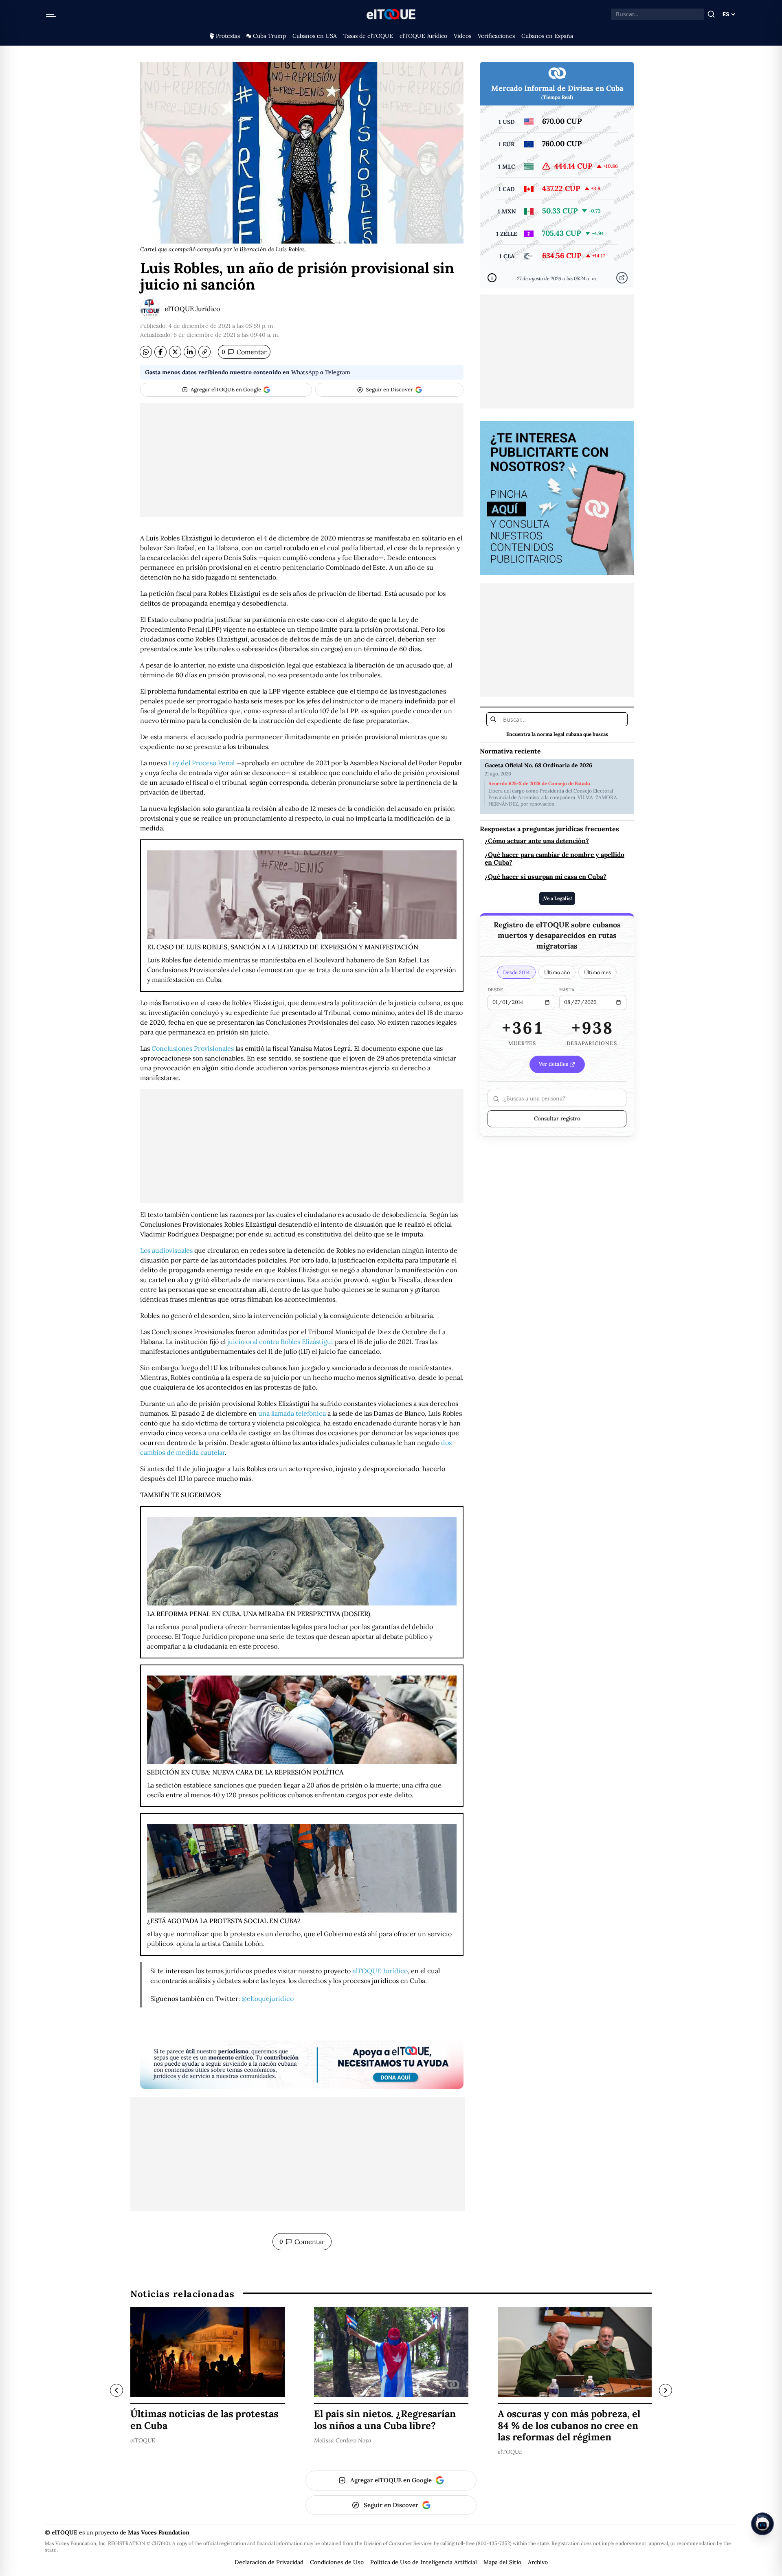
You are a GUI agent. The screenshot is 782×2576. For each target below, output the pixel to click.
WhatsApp (305, 372)
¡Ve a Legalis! (557, 898)
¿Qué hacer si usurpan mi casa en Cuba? (546, 877)
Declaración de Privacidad (269, 2562)
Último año (557, 973)
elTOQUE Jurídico (423, 36)
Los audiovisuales (166, 1250)
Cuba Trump (269, 36)
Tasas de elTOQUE (368, 36)
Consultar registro (557, 1119)
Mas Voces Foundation (159, 2532)
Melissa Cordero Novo (343, 2440)
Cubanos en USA (315, 36)
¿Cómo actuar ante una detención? (537, 841)
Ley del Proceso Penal (202, 763)
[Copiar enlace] (204, 352)
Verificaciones (496, 36)
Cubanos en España (547, 36)
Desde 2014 (516, 973)
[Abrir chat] (762, 2524)
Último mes (597, 973)
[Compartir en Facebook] (160, 352)
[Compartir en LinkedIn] (190, 352)
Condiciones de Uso (337, 2562)
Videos (462, 36)
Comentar (244, 352)
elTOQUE (143, 2440)
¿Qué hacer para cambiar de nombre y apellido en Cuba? (555, 859)
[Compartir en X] (175, 352)
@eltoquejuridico (268, 1998)
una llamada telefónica (292, 1413)
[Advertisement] (302, 460)
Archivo (538, 2562)
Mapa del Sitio (502, 2562)
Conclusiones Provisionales (193, 1048)
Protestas (228, 36)
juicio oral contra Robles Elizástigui (280, 1342)
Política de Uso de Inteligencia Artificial (424, 2562)
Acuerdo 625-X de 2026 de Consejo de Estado (539, 784)
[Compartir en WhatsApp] (146, 352)
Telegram (338, 372)
